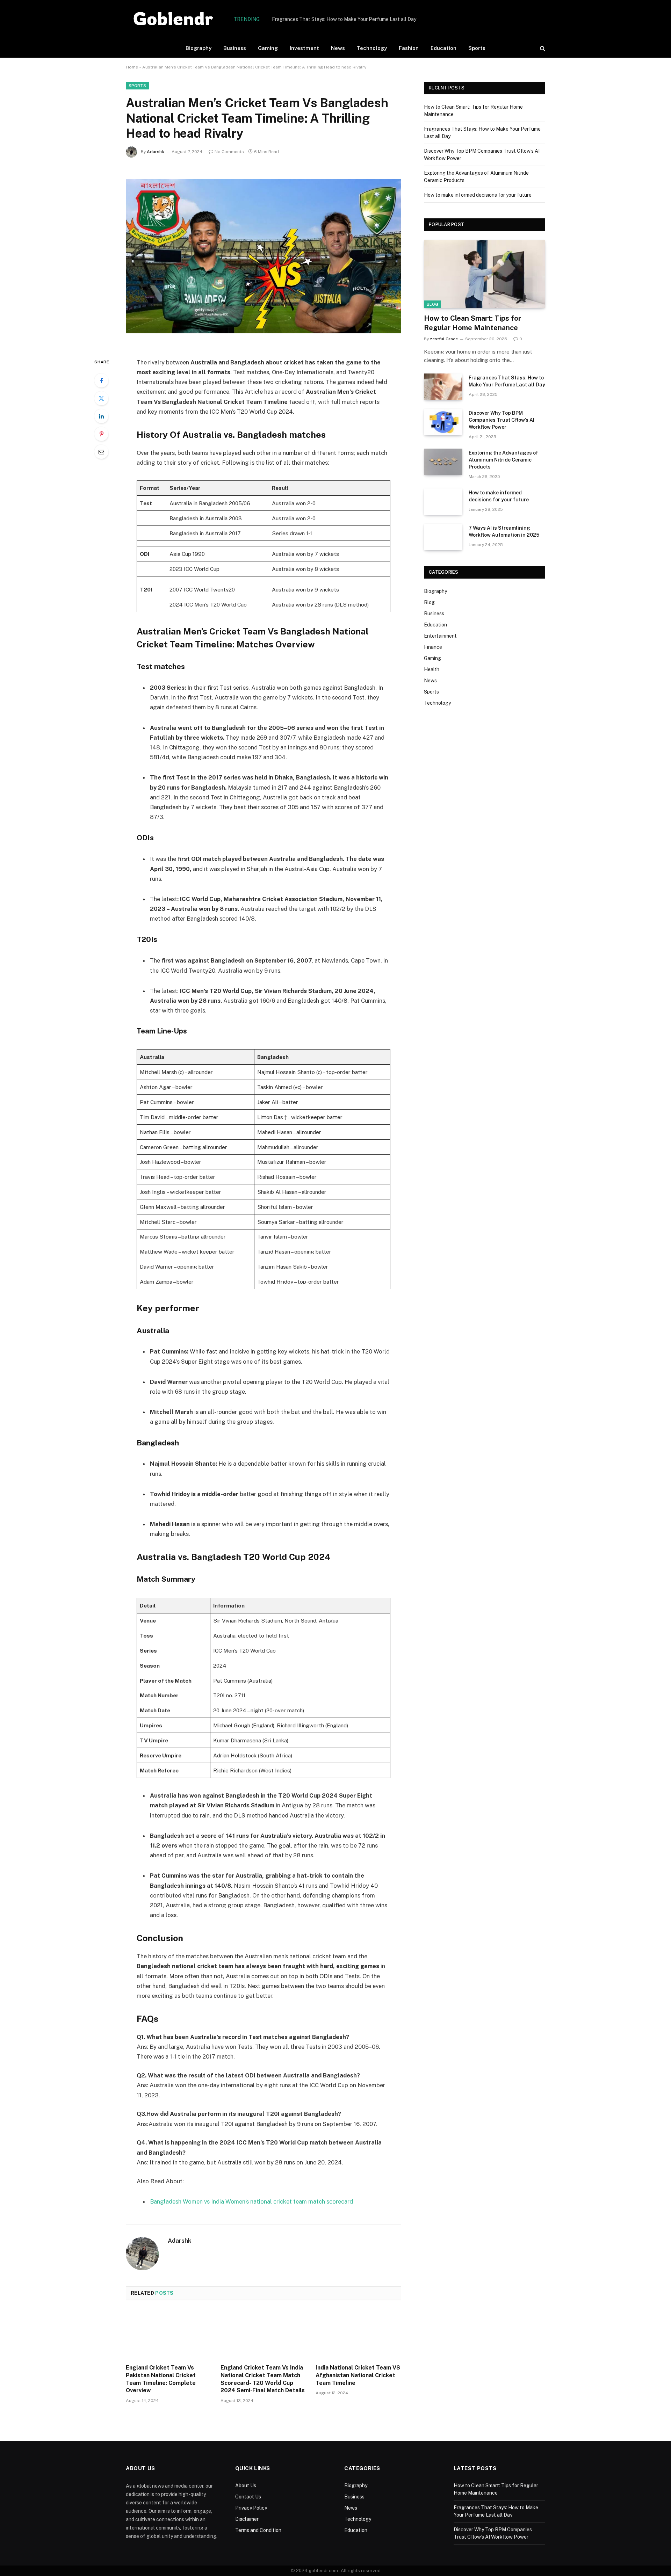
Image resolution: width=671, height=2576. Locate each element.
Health (432, 669)
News (338, 48)
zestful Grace (444, 339)
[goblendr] (174, 19)
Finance (433, 647)
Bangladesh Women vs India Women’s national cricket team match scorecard (251, 2201)
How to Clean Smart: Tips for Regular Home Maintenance (472, 323)
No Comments (229, 152)
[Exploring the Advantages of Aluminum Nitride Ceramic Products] (443, 462)
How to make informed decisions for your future (478, 195)
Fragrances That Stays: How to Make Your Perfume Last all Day (344, 19)
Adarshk (156, 152)
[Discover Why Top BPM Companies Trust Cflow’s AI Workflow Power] (443, 422)
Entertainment (440, 636)
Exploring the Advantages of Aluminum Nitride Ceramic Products (503, 460)
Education (443, 48)
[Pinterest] (101, 434)
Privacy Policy (251, 2508)
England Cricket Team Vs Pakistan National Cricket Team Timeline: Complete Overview (161, 2379)
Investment (304, 48)
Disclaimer (247, 2519)
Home (132, 67)
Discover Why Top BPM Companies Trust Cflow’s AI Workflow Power (502, 420)
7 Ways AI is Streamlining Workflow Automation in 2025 (504, 531)
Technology (372, 48)
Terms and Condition (258, 2530)
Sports (477, 48)
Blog (432, 304)
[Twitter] (101, 398)
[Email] (101, 452)
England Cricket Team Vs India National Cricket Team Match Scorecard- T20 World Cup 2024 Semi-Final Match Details (263, 2379)
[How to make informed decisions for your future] (443, 502)
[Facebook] (101, 380)
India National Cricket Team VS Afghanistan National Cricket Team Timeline (358, 2375)
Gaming (268, 48)
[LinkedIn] (101, 416)
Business (235, 48)
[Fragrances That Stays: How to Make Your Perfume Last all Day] (443, 387)
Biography (199, 48)
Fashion (409, 48)
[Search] (542, 48)
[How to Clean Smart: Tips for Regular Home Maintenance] (485, 274)
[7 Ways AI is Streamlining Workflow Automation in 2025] (443, 537)
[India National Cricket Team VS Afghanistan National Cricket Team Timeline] (358, 2334)
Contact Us (248, 2497)
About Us (246, 2486)
